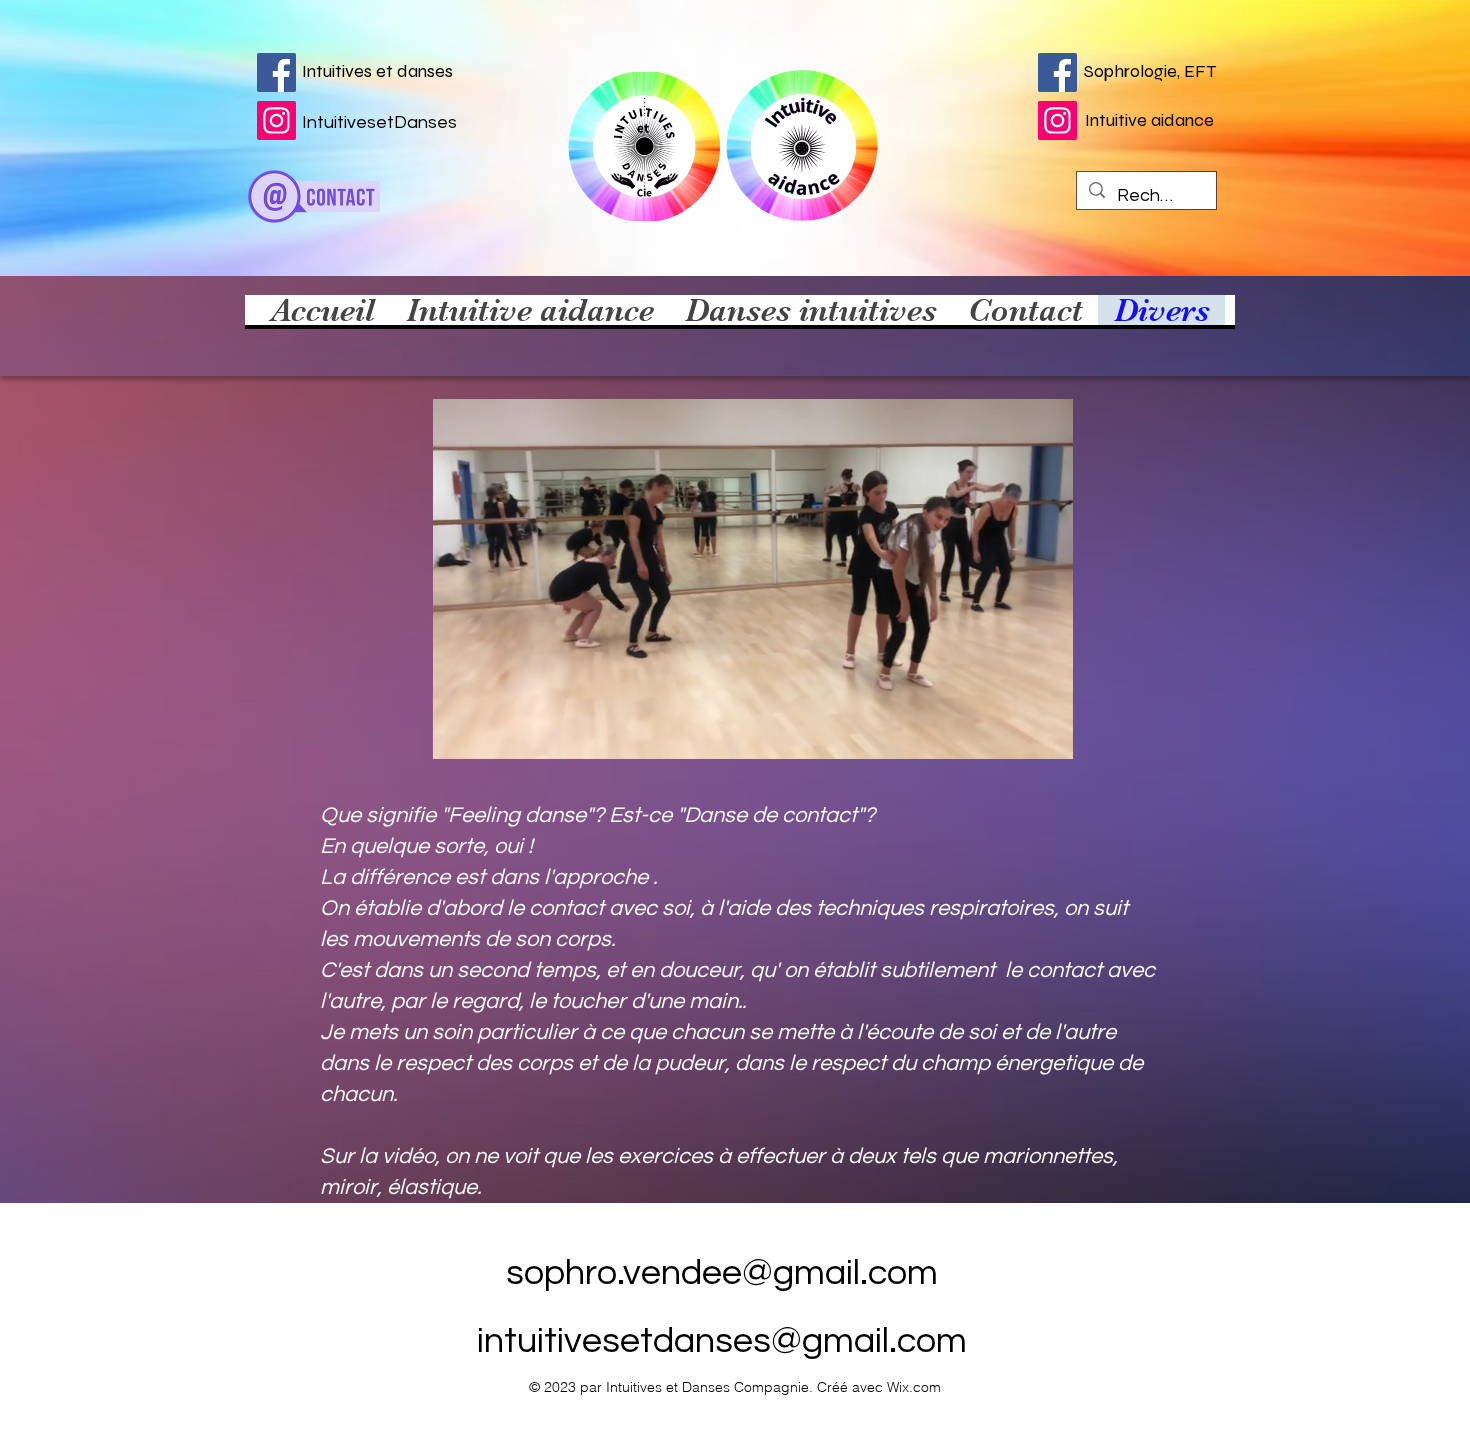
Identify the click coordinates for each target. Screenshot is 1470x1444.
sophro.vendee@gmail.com (722, 1273)
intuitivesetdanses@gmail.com (722, 1341)
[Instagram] (1057, 120)
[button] (1047, 737)
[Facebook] (276, 72)
